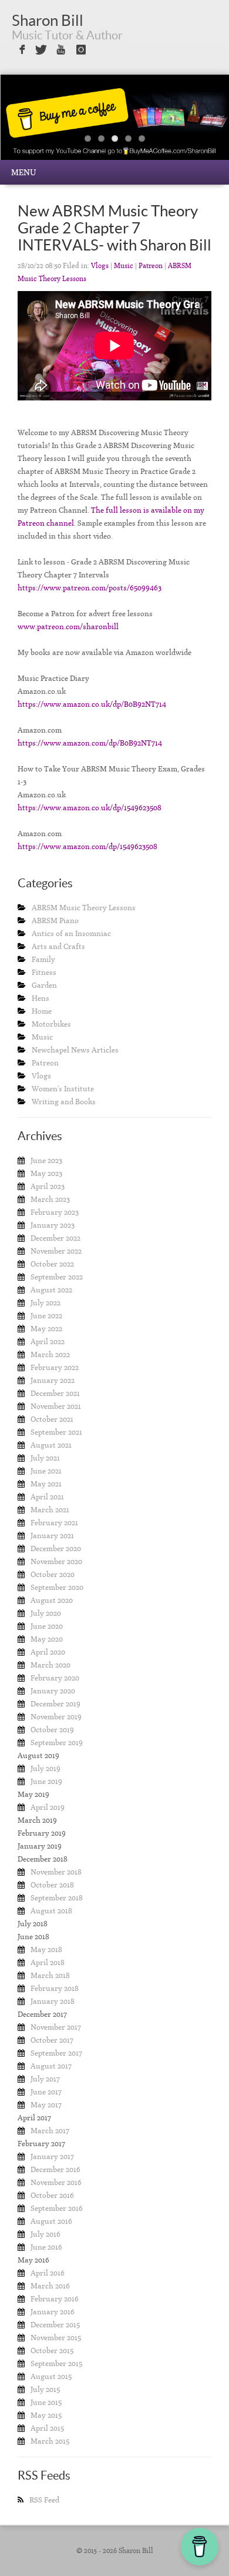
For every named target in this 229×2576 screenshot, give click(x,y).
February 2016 (55, 2299)
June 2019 (46, 1781)
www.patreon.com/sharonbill (68, 627)
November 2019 (56, 1717)
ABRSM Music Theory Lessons (84, 908)
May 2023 (46, 1173)
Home (42, 1011)
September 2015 (56, 2363)
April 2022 (48, 1342)
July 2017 (45, 2079)
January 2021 (52, 1536)
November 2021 (56, 1406)
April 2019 (48, 1807)
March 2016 (50, 2286)
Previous (33, 126)
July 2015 (45, 2389)
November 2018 (56, 1872)
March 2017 (50, 2131)
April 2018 (48, 1962)
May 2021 (46, 1484)
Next (196, 126)
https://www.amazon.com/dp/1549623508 (87, 846)
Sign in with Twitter (41, 50)
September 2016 (57, 2208)
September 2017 (56, 2053)
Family (43, 959)
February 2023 (55, 1212)
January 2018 (53, 2001)
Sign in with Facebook (21, 50)
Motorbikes (51, 1024)
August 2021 (51, 1445)
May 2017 (46, 2105)
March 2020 (50, 1665)
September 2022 (57, 1277)
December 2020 (56, 1548)
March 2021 (50, 1510)
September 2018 (57, 1898)
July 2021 (45, 1458)
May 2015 (46, 2415)
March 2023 (50, 1199)
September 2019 (57, 1743)
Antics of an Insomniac (71, 933)
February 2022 (55, 1367)
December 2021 (55, 1393)
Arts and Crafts (58, 946)
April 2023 (48, 1186)
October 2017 (52, 2040)
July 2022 (46, 1303)
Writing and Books (64, 1102)
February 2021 (54, 1523)
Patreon (151, 266)
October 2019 (52, 1730)
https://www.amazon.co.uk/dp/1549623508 (90, 808)
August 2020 (52, 1600)
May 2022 (46, 1329)
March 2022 (50, 1354)
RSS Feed (44, 2500)
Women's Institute (63, 1089)
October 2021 (52, 1419)
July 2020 (46, 1613)
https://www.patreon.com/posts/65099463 (90, 588)
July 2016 (46, 2234)
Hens (41, 998)
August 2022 (51, 1290)
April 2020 (48, 1652)
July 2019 (46, 1768)
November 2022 (56, 1251)
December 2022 (55, 1238)
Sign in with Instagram (81, 50)
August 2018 (51, 1911)
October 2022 (52, 1264)
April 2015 (47, 2428)
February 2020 (55, 1678)
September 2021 (56, 1432)
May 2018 (46, 1949)
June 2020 (47, 1626)
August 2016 (51, 2221)
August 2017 (51, 2066)
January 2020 (53, 1691)
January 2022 (53, 1380)
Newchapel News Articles (75, 1050)
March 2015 (50, 2441)
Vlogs (100, 266)
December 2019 (55, 1704)
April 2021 (47, 1497)
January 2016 (53, 2312)
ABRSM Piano (55, 921)
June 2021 (46, 1471)
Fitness (44, 972)
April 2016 (48, 2273)
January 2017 (52, 2156)
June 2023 (46, 1160)
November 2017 (56, 2027)
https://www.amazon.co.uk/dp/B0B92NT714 (92, 704)
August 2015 (51, 2376)
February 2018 (55, 1988)
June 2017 (46, 2092)
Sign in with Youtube (61, 50)
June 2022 (46, 1316)
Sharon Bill (48, 20)
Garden (44, 985)
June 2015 (46, 2402)
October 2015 (52, 2351)
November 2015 (56, 2338)
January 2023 (53, 1225)
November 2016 (56, 2182)
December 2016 (55, 2169)
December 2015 (55, 2325)
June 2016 (46, 2247)
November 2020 (56, 1561)
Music (124, 266)
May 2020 (47, 1639)
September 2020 (57, 1587)
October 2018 (52, 1885)
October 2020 (53, 1574)
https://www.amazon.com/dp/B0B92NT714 (90, 743)
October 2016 (52, 2195)
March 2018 (50, 1975)
